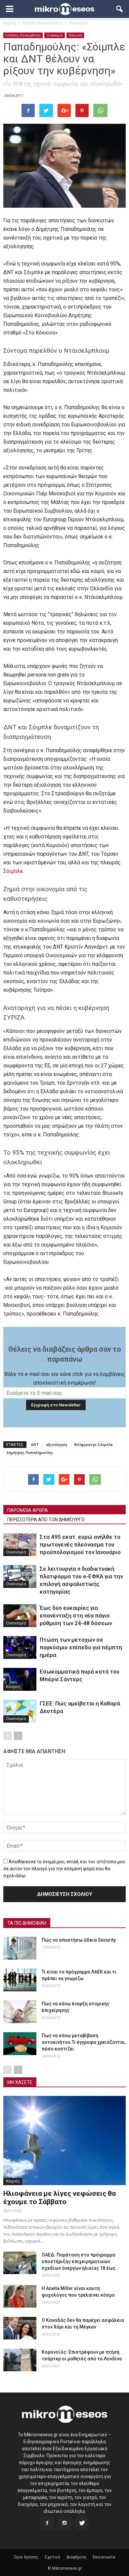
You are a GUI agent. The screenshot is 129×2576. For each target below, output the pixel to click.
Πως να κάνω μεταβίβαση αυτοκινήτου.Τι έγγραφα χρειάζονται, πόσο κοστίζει (84, 2042)
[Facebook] (47, 2523)
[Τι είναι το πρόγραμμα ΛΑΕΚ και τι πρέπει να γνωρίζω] (20, 1980)
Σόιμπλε (13, 871)
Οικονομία (55, 35)
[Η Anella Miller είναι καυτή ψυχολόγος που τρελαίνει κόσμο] (20, 2296)
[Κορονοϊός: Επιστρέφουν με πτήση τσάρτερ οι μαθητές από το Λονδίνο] (20, 2360)
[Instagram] (64, 2523)
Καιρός (13, 2181)
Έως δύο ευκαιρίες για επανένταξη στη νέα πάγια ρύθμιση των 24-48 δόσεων (76, 1615)
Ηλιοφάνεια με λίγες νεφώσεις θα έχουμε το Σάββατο (60, 2198)
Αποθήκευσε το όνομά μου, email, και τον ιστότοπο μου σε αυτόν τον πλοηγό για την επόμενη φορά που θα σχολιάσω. (64, 1869)
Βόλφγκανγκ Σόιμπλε (94, 1444)
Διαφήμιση (76, 2557)
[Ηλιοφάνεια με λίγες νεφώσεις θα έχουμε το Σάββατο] (64, 2140)
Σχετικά (52, 2557)
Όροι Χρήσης (26, 2557)
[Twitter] (82, 2523)
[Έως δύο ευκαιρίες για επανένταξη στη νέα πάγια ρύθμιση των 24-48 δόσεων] (20, 1616)
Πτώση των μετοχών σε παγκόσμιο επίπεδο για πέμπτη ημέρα (81, 1647)
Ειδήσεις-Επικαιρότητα (23, 35)
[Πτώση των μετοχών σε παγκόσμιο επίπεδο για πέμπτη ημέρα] (20, 1647)
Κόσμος (13, 1687)
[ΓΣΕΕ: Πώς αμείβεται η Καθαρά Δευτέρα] (20, 1711)
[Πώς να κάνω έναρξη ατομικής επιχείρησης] (20, 2012)
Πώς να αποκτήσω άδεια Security (79, 1940)
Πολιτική (75, 35)
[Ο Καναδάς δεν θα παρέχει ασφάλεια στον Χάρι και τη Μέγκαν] (20, 2328)
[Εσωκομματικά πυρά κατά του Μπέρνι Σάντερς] (20, 1679)
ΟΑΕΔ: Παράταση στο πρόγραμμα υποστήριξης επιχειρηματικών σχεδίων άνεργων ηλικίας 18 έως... (81, 2261)
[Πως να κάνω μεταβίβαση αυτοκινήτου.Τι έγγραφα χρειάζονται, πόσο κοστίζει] (20, 2044)
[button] (120, 9)
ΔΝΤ (35, 1444)
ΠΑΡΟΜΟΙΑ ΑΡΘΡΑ (28, 1510)
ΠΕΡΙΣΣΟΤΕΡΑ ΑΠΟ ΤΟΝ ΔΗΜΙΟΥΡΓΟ (46, 1520)
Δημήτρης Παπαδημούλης (30, 1452)
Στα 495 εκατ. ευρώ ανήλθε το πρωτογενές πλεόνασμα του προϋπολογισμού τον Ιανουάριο (80, 1544)
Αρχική (9, 23)
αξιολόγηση (57, 1444)
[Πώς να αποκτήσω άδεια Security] (20, 1948)
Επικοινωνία (104, 2557)
